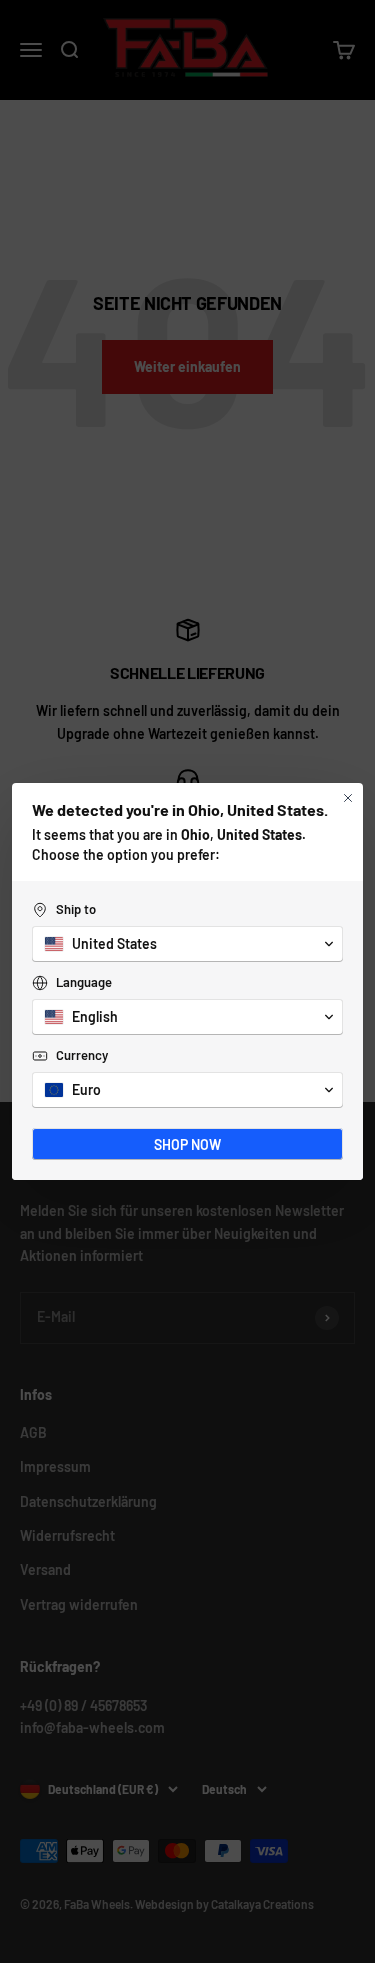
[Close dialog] (348, 798)
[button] (187, 944)
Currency (82, 1055)
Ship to (76, 909)
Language (84, 982)
